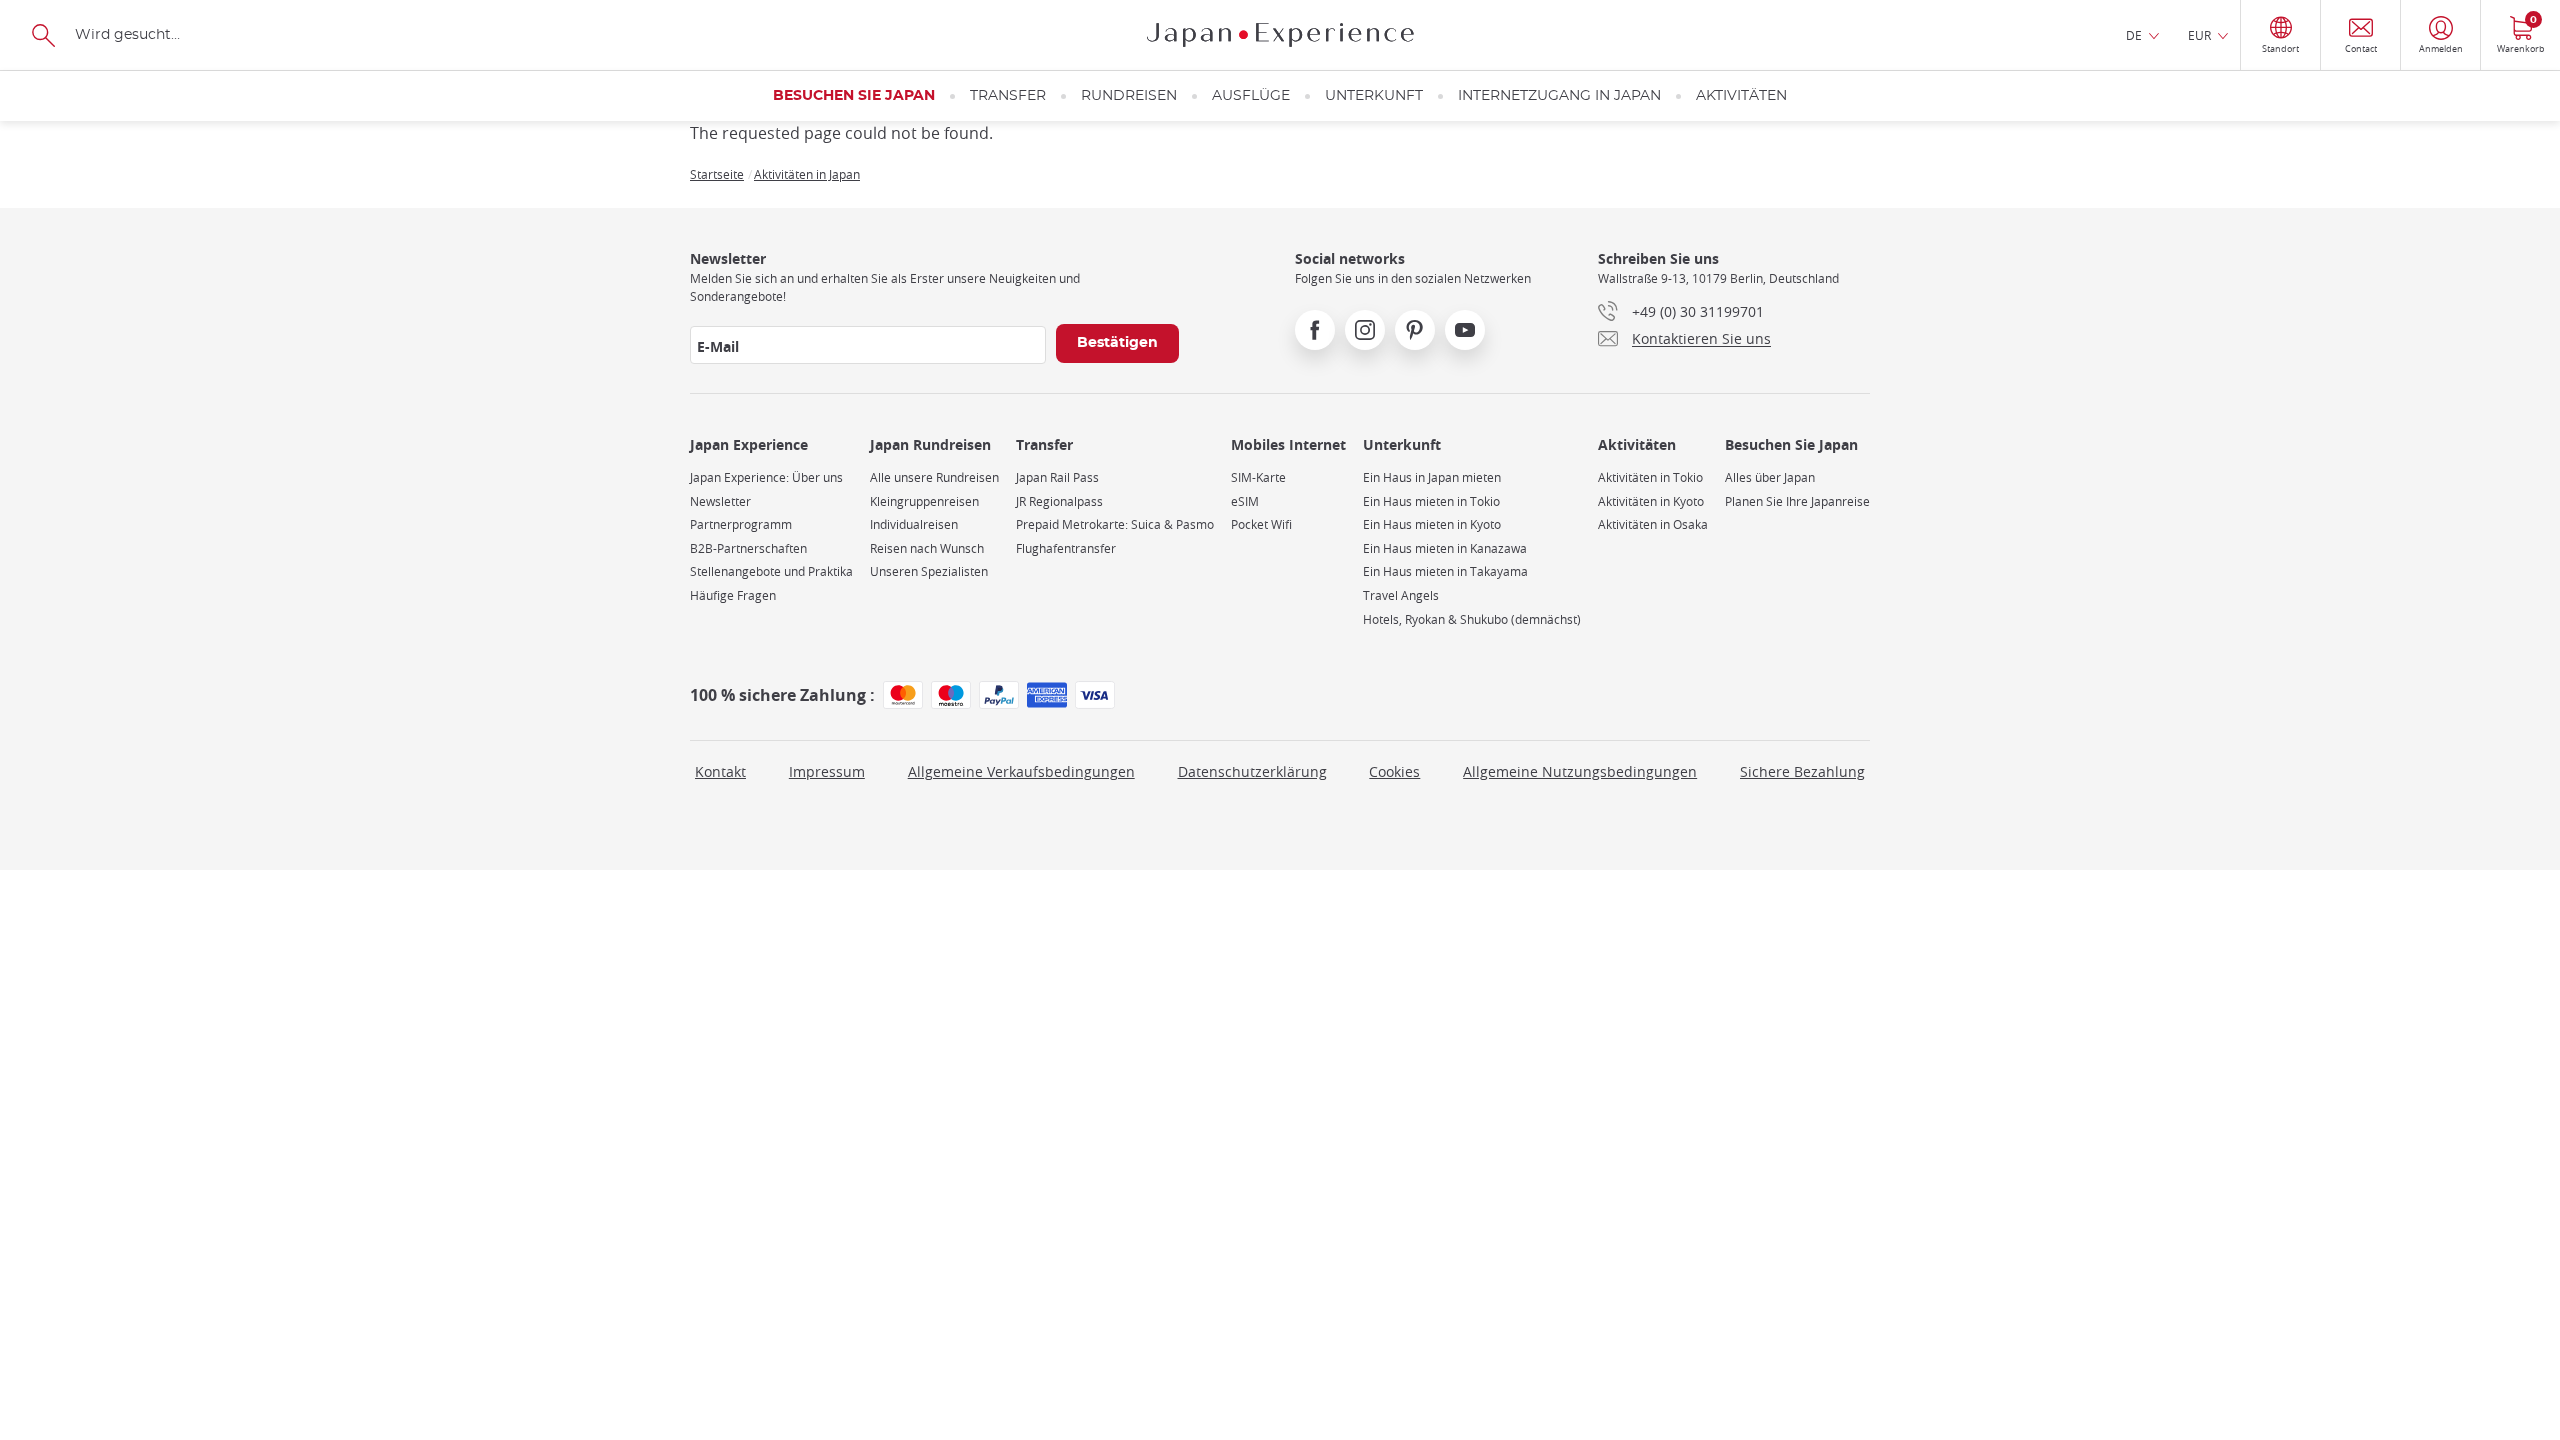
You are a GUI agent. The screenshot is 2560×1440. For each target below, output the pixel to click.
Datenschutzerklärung (1252, 771)
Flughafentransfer (1066, 548)
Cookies (1394, 771)
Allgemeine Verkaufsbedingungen (1021, 771)
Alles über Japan (1770, 477)
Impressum (827, 771)
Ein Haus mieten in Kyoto (1432, 524)
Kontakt (720, 771)
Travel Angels (1401, 595)
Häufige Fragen (733, 595)
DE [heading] (2134, 35)
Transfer (1008, 96)
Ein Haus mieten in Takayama (1445, 571)
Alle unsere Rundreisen (934, 477)
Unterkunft (1374, 96)
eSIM (1245, 501)
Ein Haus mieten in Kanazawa (1445, 548)
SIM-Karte (1258, 477)
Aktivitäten (1741, 96)
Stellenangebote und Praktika (771, 571)
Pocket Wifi (1261, 524)
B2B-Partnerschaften (748, 548)
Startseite (717, 174)
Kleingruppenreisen (924, 501)
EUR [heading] (2199, 35)
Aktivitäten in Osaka (1653, 524)
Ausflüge (1251, 96)
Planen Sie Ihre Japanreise (1797, 501)
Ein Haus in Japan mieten (1432, 477)
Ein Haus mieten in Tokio (1431, 501)
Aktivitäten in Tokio (1650, 477)
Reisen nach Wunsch (927, 548)
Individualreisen (914, 524)
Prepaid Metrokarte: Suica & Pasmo (1115, 524)
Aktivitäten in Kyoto (1651, 501)
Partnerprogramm (741, 524)
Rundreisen (1129, 96)
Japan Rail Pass (1057, 477)
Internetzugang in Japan (1559, 96)
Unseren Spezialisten (929, 571)
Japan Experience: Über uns (766, 477)
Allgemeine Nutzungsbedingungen (1580, 771)
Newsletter (720, 501)
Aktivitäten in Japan (807, 174)
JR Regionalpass (1059, 501)
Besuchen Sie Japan (854, 96)
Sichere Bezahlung (1802, 771)
